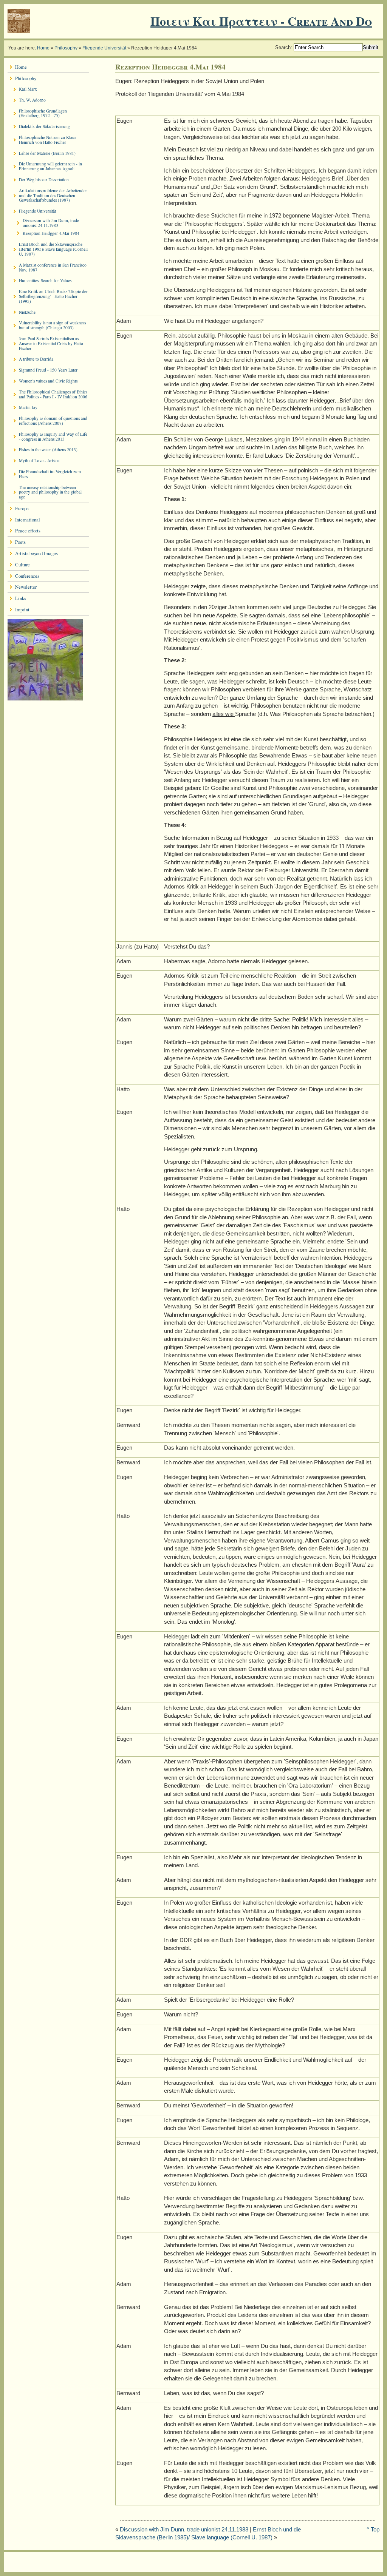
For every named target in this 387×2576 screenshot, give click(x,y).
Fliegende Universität (104, 48)
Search (283, 47)
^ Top (373, 2529)
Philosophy (66, 48)
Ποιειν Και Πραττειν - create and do (261, 21)
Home (43, 48)
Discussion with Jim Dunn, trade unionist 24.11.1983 (184, 2529)
